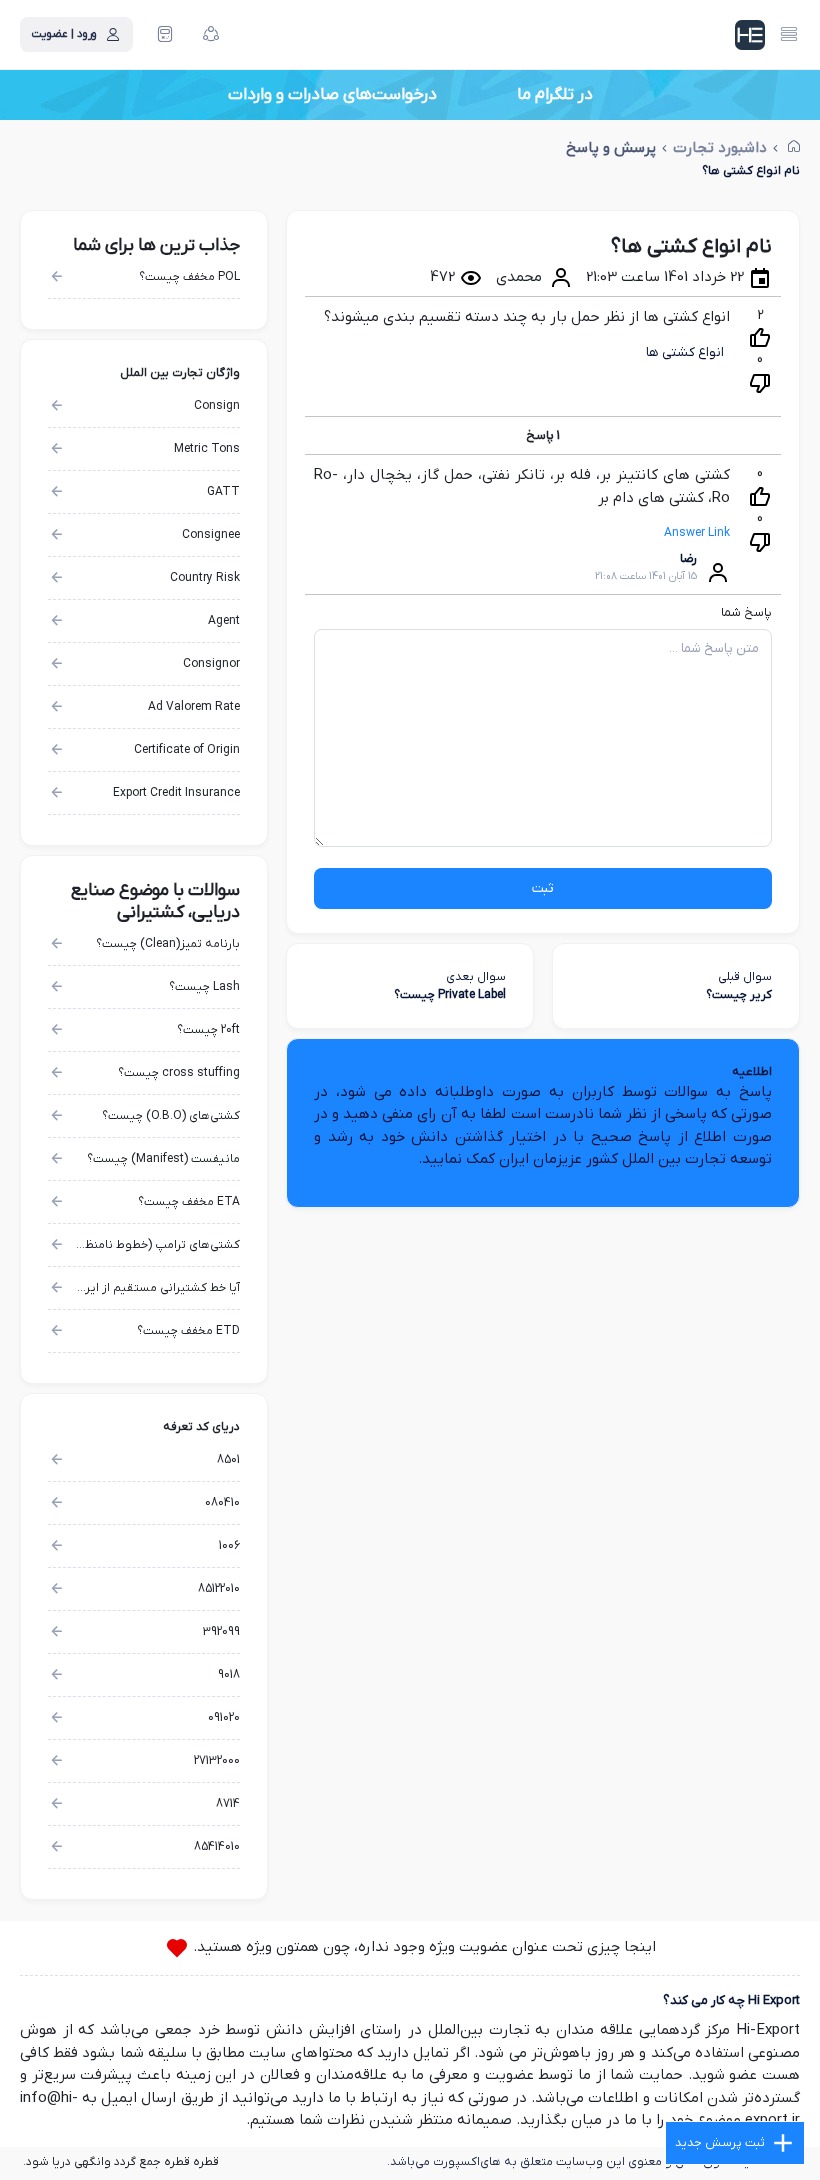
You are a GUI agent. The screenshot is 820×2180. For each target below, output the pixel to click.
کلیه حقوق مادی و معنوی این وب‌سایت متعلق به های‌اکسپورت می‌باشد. (574, 2162)
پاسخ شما (746, 613)
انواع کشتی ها (685, 352)
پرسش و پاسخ (611, 148)
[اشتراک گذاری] (211, 35)
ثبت (543, 888)
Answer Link (697, 533)
